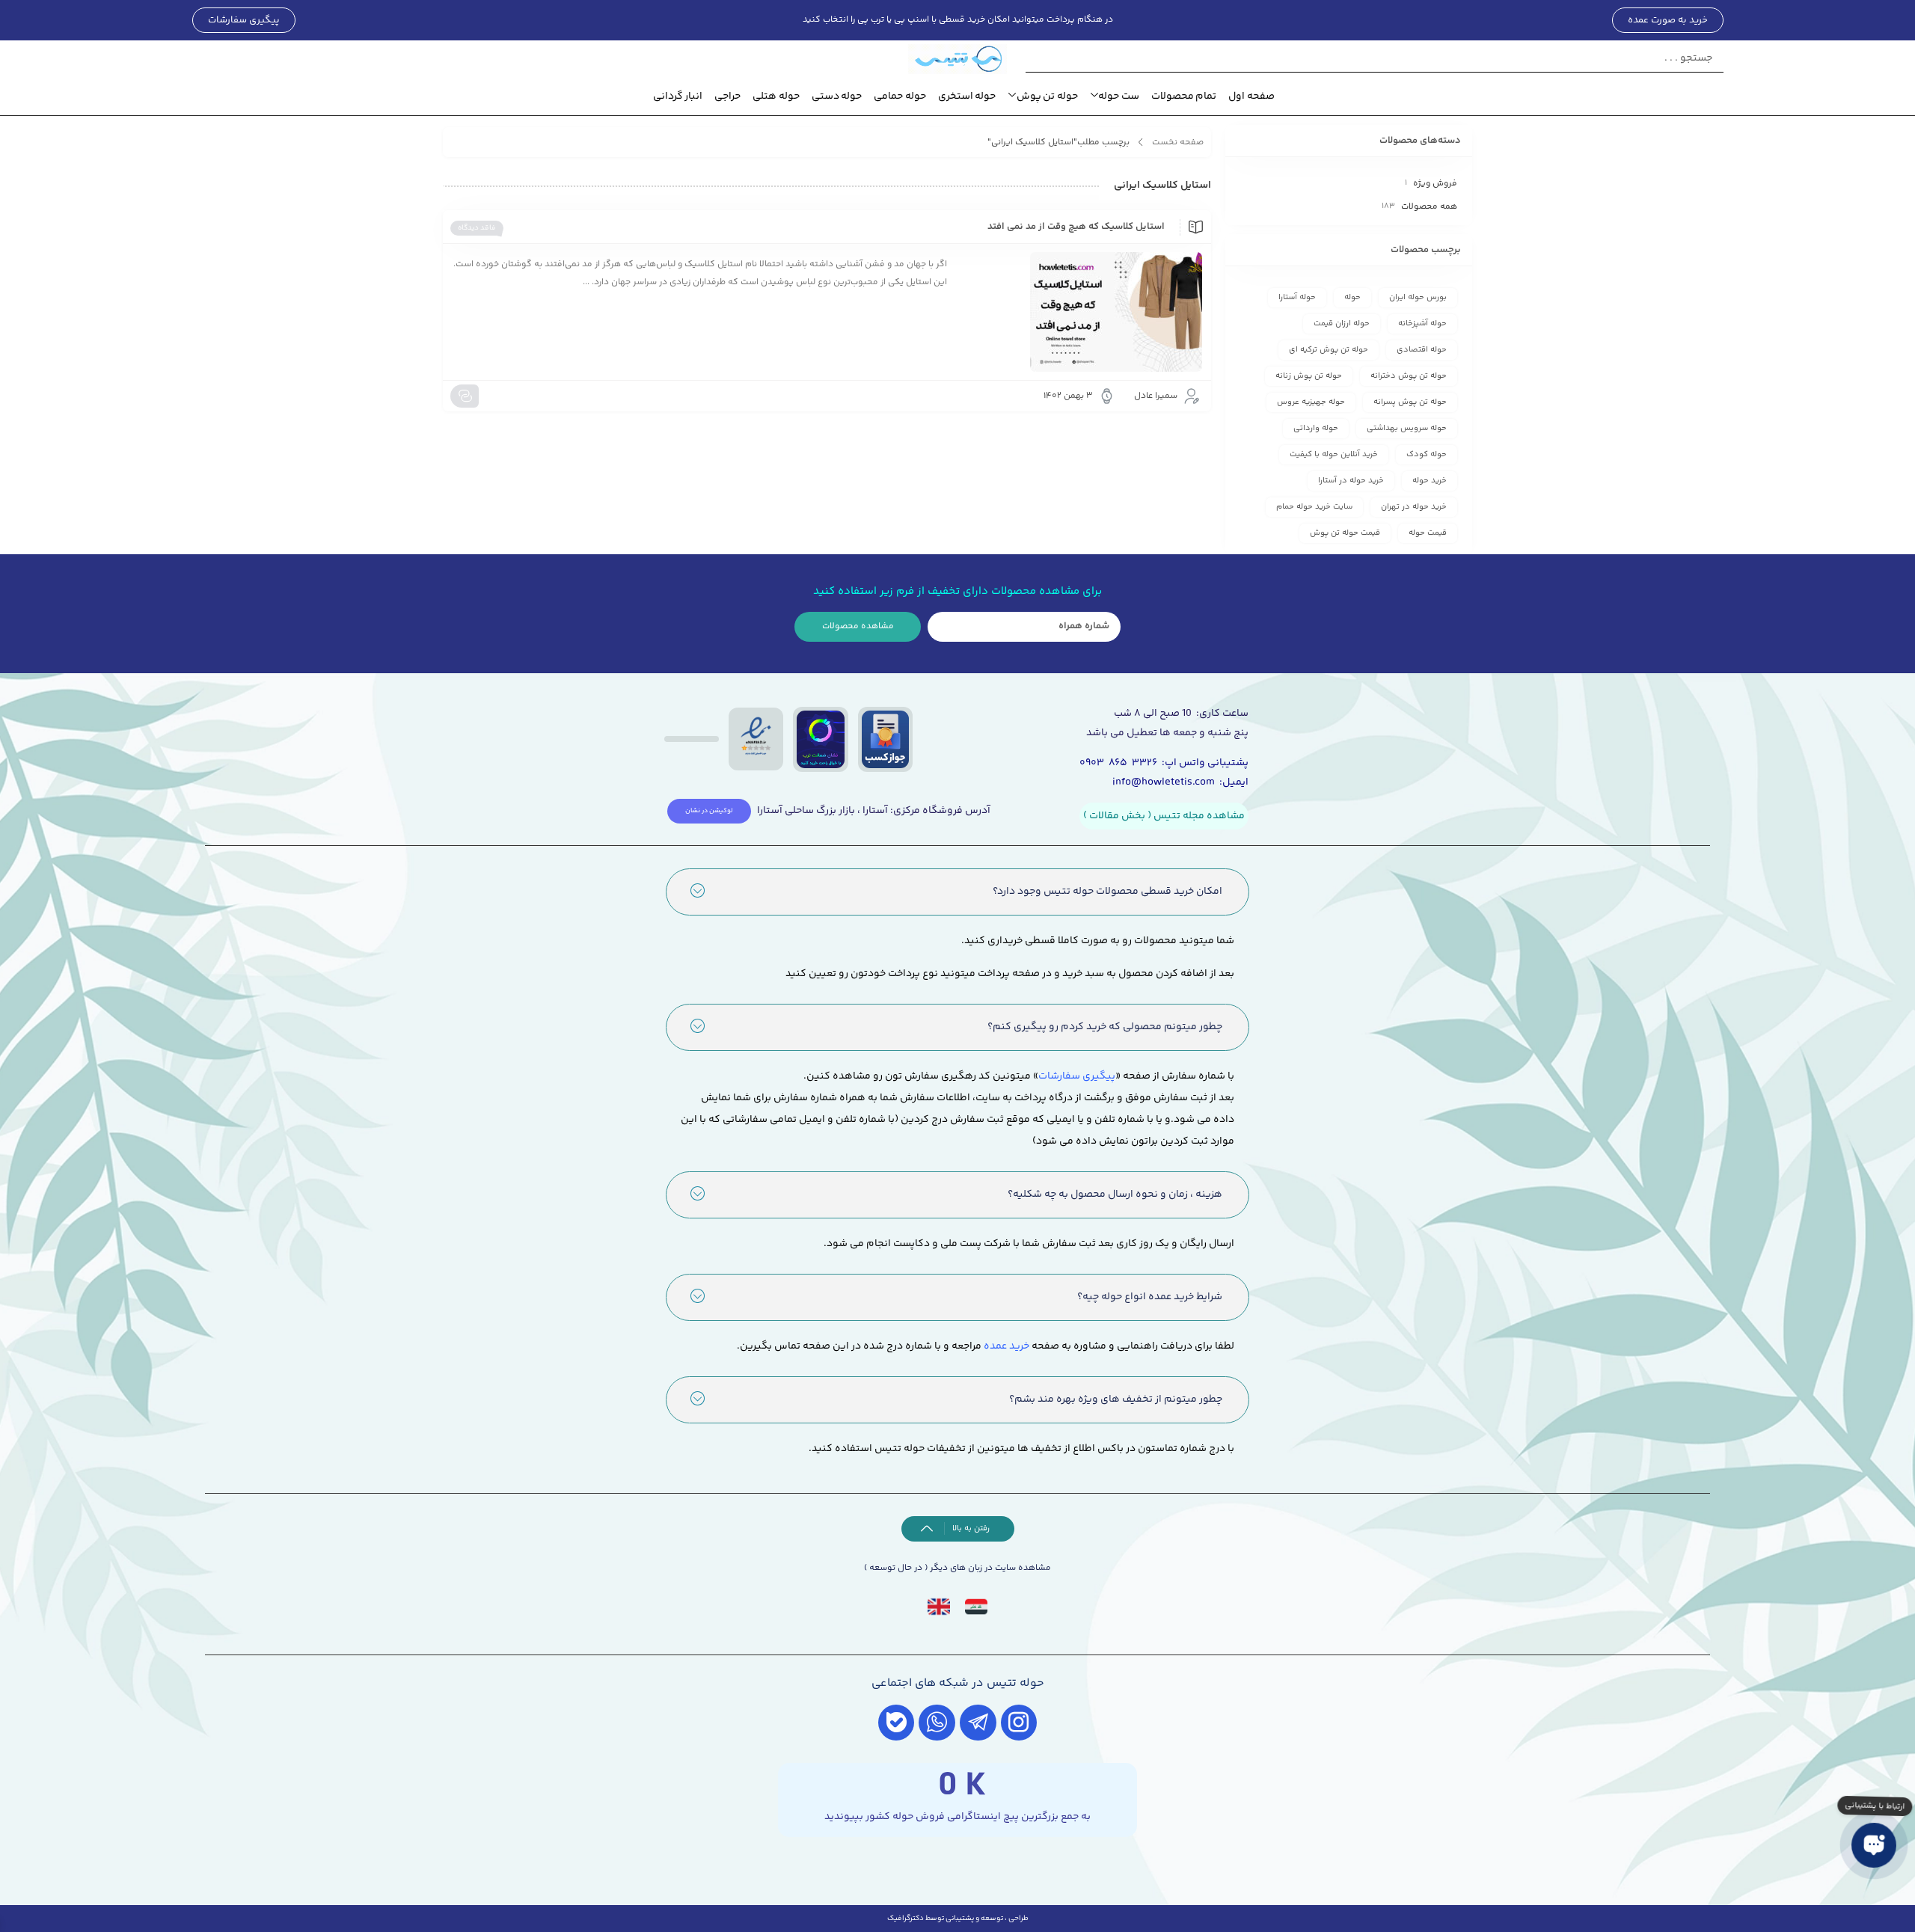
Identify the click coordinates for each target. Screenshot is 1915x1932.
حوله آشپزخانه (1422, 323)
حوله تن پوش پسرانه (1410, 402)
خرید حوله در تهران (1414, 507)
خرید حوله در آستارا (1351, 481)
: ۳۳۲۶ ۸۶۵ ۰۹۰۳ (1122, 763)
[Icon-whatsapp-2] (937, 1723)
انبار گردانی (678, 96)
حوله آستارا (1297, 297)
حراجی (727, 96)
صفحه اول (1251, 96)
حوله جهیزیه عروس (1311, 402)
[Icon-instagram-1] (1019, 1723)
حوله (1352, 297)
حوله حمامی (900, 96)
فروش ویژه (1435, 184)
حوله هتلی (776, 96)
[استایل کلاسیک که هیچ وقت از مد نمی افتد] (1082, 312)
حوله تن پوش (1047, 96)
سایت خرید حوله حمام (1314, 507)
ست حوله (1119, 96)
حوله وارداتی (1316, 428)
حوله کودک (1427, 454)
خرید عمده (1006, 1346)
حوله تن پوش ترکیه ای (1329, 350)
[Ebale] (897, 1723)
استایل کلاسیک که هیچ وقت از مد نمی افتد (1076, 227)
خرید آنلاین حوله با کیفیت (1334, 454)
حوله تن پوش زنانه (1309, 376)
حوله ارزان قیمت (1342, 323)
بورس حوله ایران (1418, 297)
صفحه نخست (1178, 142)
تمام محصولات (1184, 96)
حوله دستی (837, 96)
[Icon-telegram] (978, 1723)
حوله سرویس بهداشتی (1407, 428)
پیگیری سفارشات (1077, 1076)
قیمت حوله (1428, 533)
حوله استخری (967, 96)
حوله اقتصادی (1422, 350)
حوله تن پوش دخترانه (1409, 376)
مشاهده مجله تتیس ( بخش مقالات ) (1164, 816)
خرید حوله (1430, 481)
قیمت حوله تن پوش (1345, 533)
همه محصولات (1429, 207)
